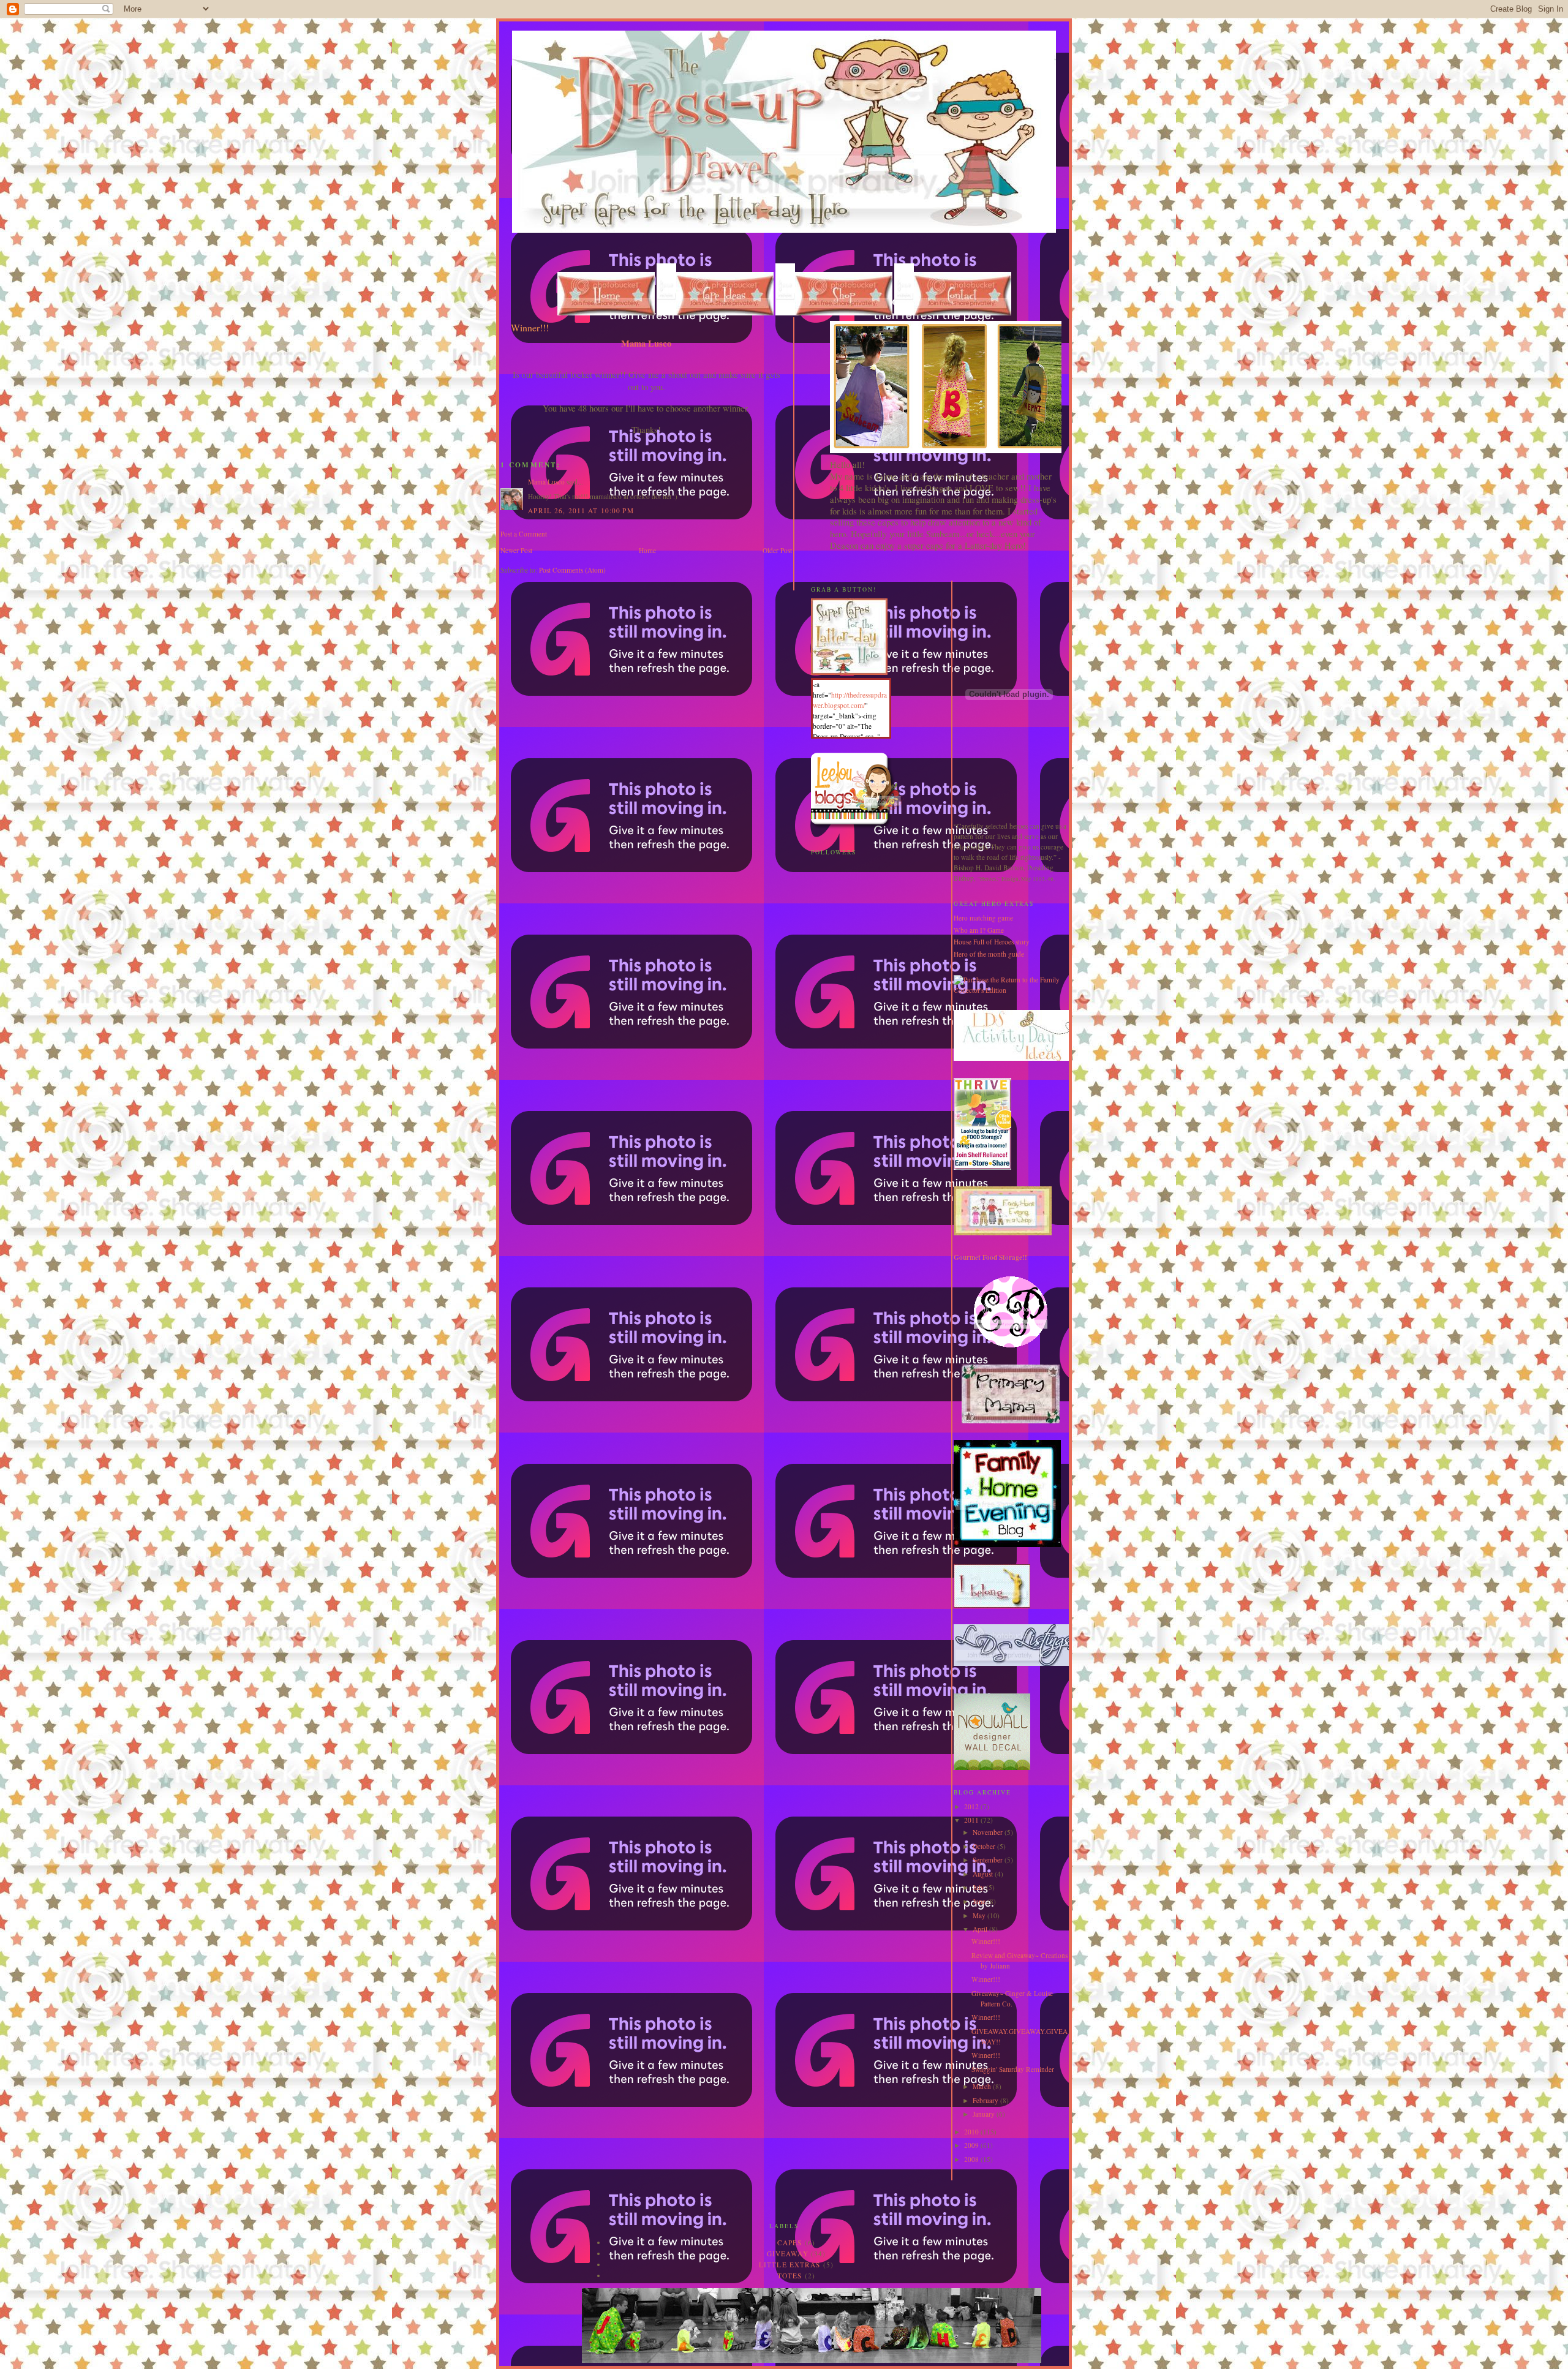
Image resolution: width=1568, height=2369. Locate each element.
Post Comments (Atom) (572, 570)
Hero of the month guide (989, 954)
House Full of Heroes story (992, 942)
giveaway (788, 2254)
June (980, 1901)
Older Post (777, 550)
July (979, 1887)
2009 (972, 2145)
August (984, 1874)
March (983, 2086)
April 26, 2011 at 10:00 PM (581, 510)
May (980, 1915)
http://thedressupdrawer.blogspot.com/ (850, 700)
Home (647, 550)
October (985, 1846)
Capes (790, 2243)
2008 (972, 2159)
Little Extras (790, 2265)
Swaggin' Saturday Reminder (1013, 2069)
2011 (972, 1820)
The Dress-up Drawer (551, 42)
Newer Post (516, 550)
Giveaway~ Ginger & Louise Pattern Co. (1012, 1998)
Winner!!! (986, 1941)
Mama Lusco (546, 482)
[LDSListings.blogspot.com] (1015, 1663)
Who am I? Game (979, 930)
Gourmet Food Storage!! (990, 1257)
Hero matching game (983, 918)
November (989, 1832)
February (986, 2100)
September (989, 1860)
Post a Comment (524, 534)
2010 (972, 2132)
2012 (972, 1806)
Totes (790, 2276)
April (981, 1929)
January (985, 2114)
